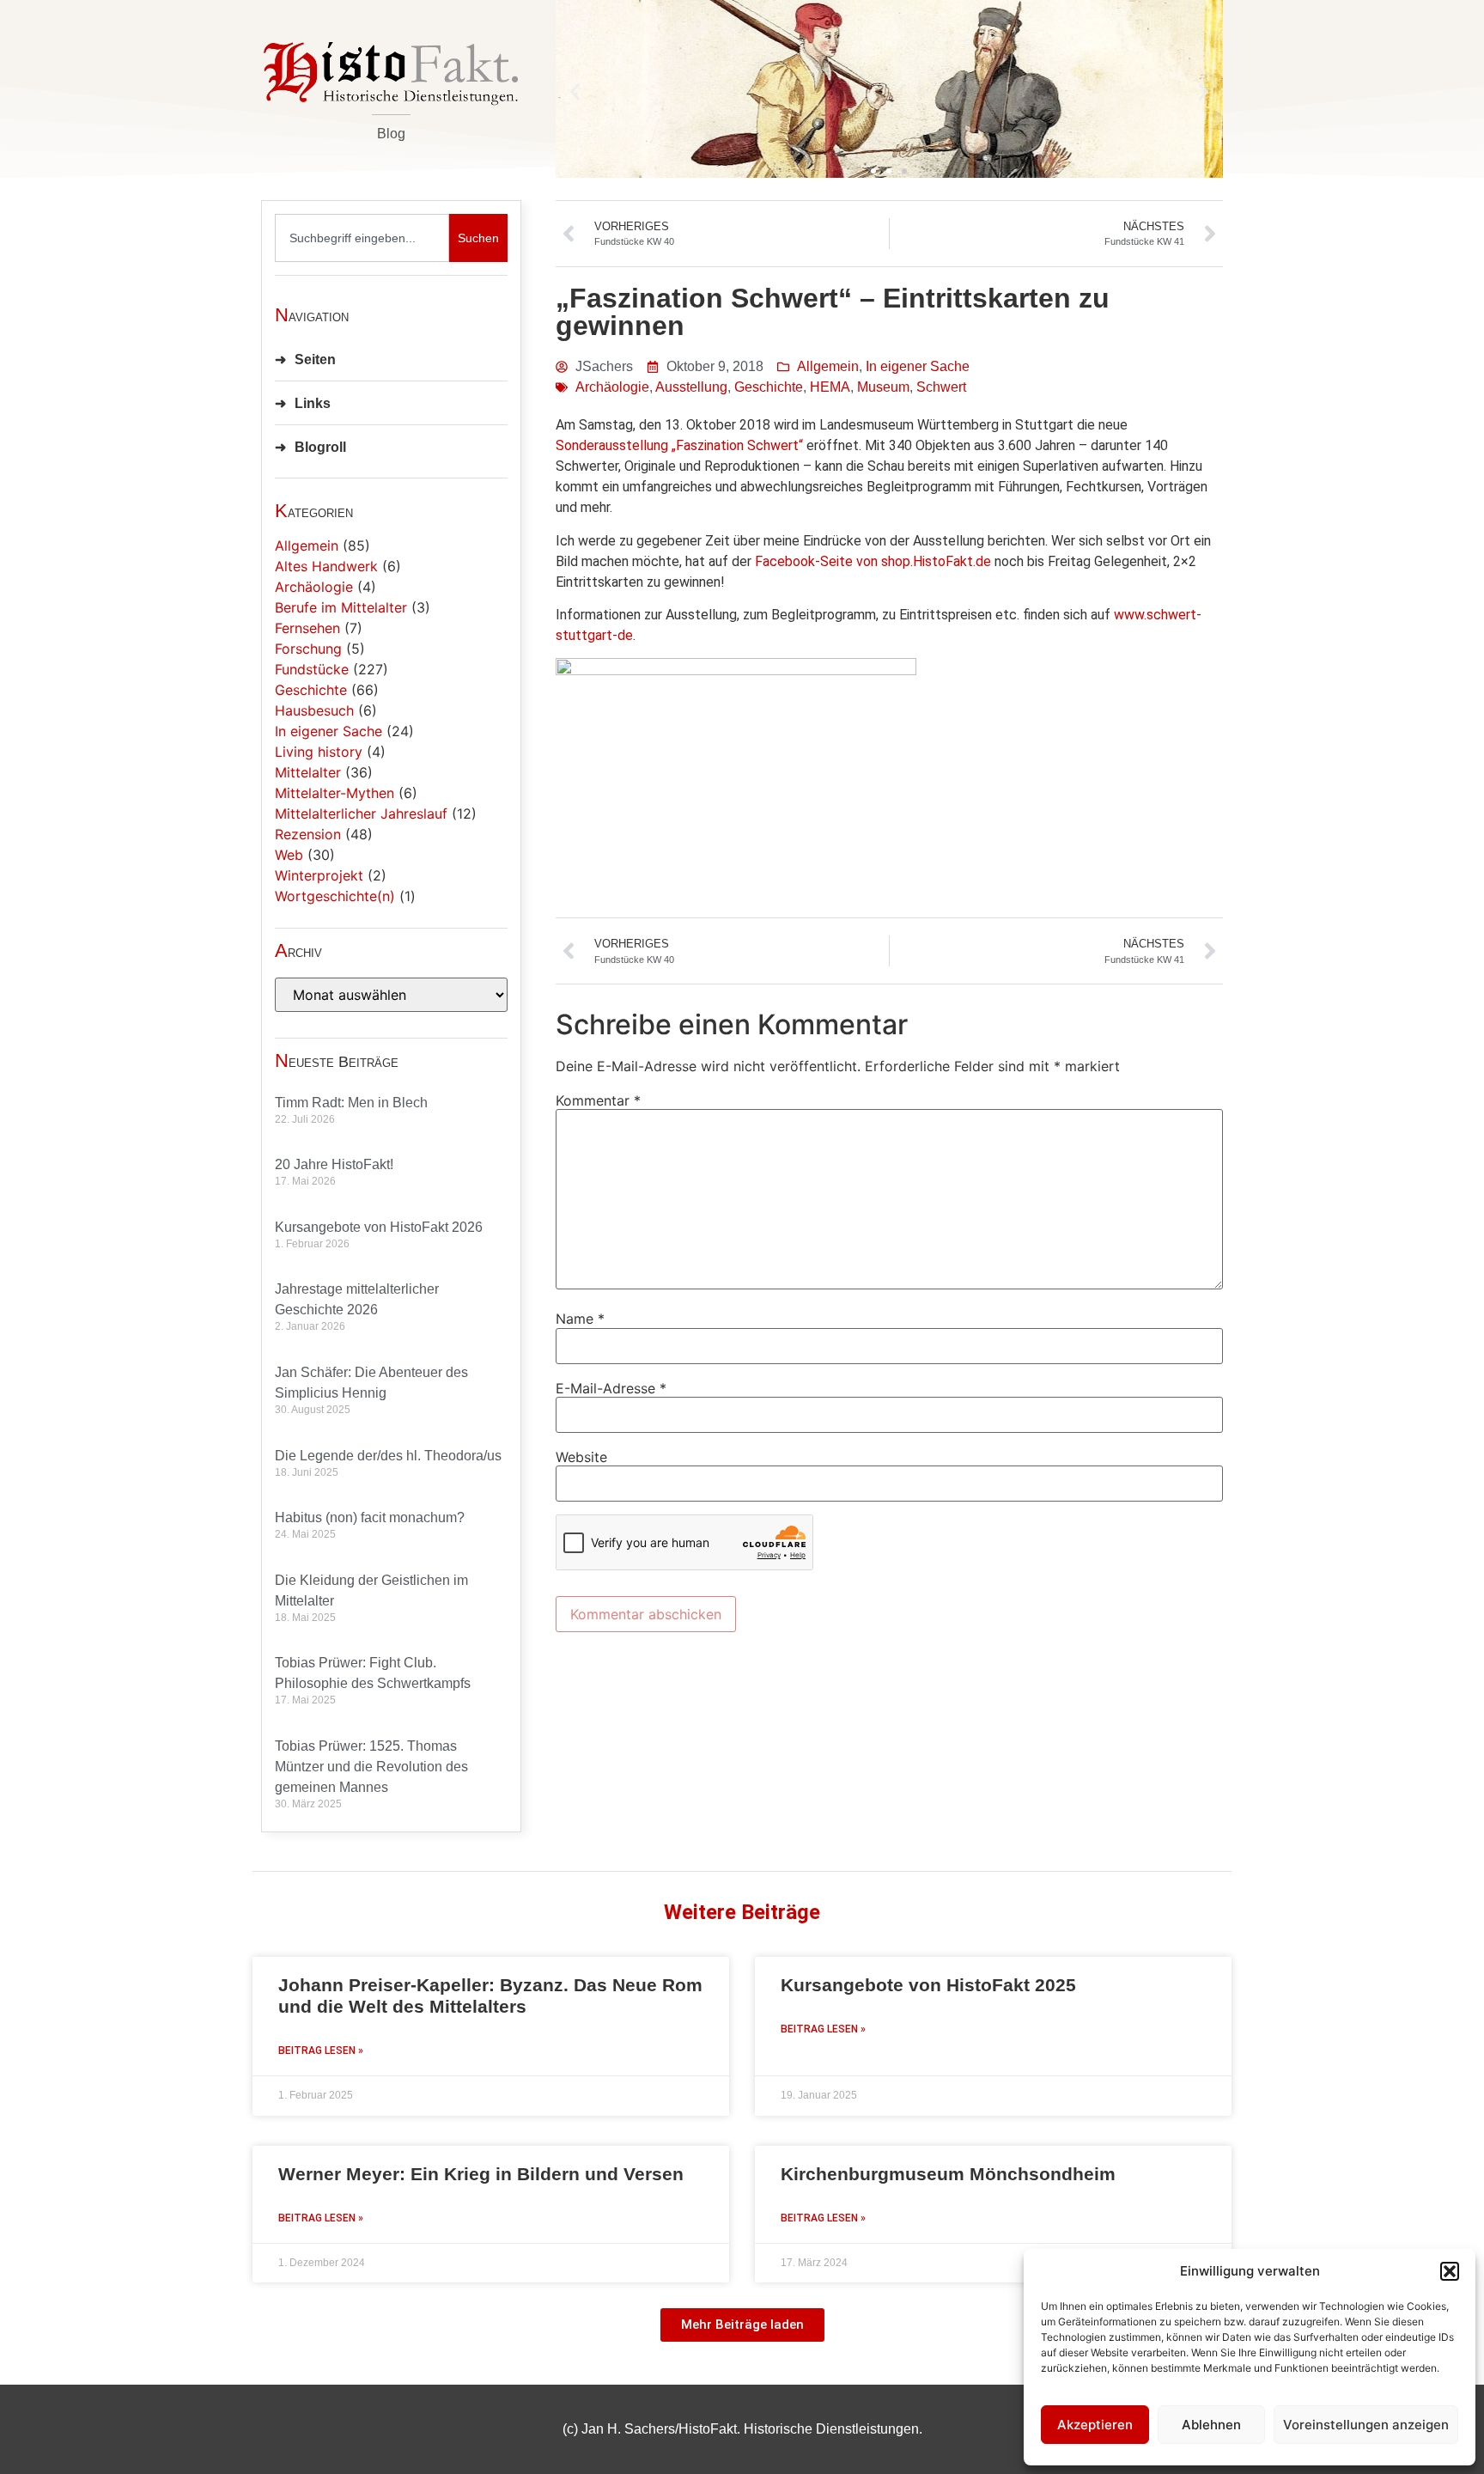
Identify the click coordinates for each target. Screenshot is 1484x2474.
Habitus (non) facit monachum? (370, 1517)
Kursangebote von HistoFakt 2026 (379, 1227)
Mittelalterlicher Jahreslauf (361, 813)
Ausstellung (691, 387)
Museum (883, 387)
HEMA (830, 387)
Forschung (308, 649)
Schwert (941, 387)
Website (581, 1457)
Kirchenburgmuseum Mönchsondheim (948, 2174)
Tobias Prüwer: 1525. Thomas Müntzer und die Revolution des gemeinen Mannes (371, 1767)
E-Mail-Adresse (611, 1388)
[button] (1450, 2271)
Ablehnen (1211, 2425)
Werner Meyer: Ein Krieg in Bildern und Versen (481, 2174)
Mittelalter (308, 772)
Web (289, 855)
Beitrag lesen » (321, 2050)
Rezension (308, 834)
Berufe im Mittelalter (341, 607)
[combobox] (362, 238)
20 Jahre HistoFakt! (334, 1164)
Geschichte (311, 690)
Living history (319, 752)
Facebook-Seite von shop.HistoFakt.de (873, 561)
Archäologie (314, 587)
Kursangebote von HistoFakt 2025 (928, 1985)
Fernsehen (307, 628)
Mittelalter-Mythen (335, 793)
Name (580, 1319)
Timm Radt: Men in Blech (351, 1103)
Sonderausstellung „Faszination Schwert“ (679, 445)
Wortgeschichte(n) (335, 896)
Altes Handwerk (326, 566)
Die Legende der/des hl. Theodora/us (388, 1456)
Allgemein (307, 545)
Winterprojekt (319, 875)
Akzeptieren (1095, 2425)
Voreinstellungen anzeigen (1366, 2425)
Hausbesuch (314, 710)
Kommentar (598, 1100)
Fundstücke (312, 669)
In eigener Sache (328, 731)
